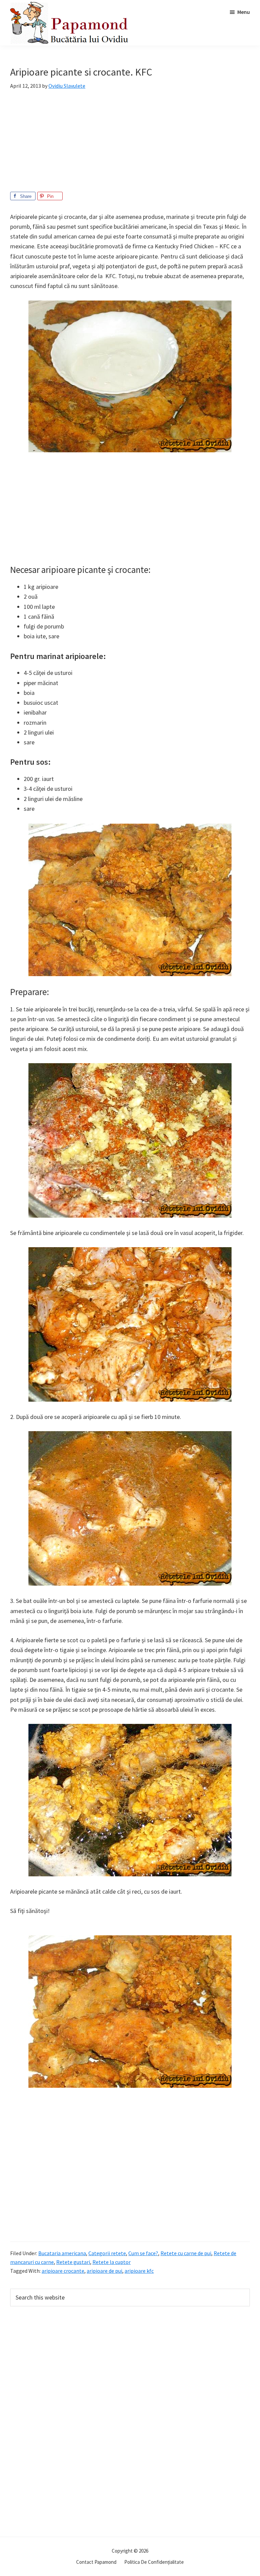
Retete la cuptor (112, 2262)
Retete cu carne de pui (186, 2253)
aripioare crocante (63, 2271)
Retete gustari (73, 2262)
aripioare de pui (104, 2271)
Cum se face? (143, 2253)
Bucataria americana (62, 2253)
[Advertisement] (130, 144)
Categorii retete (107, 2253)
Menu (244, 12)
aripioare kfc (139, 2271)
